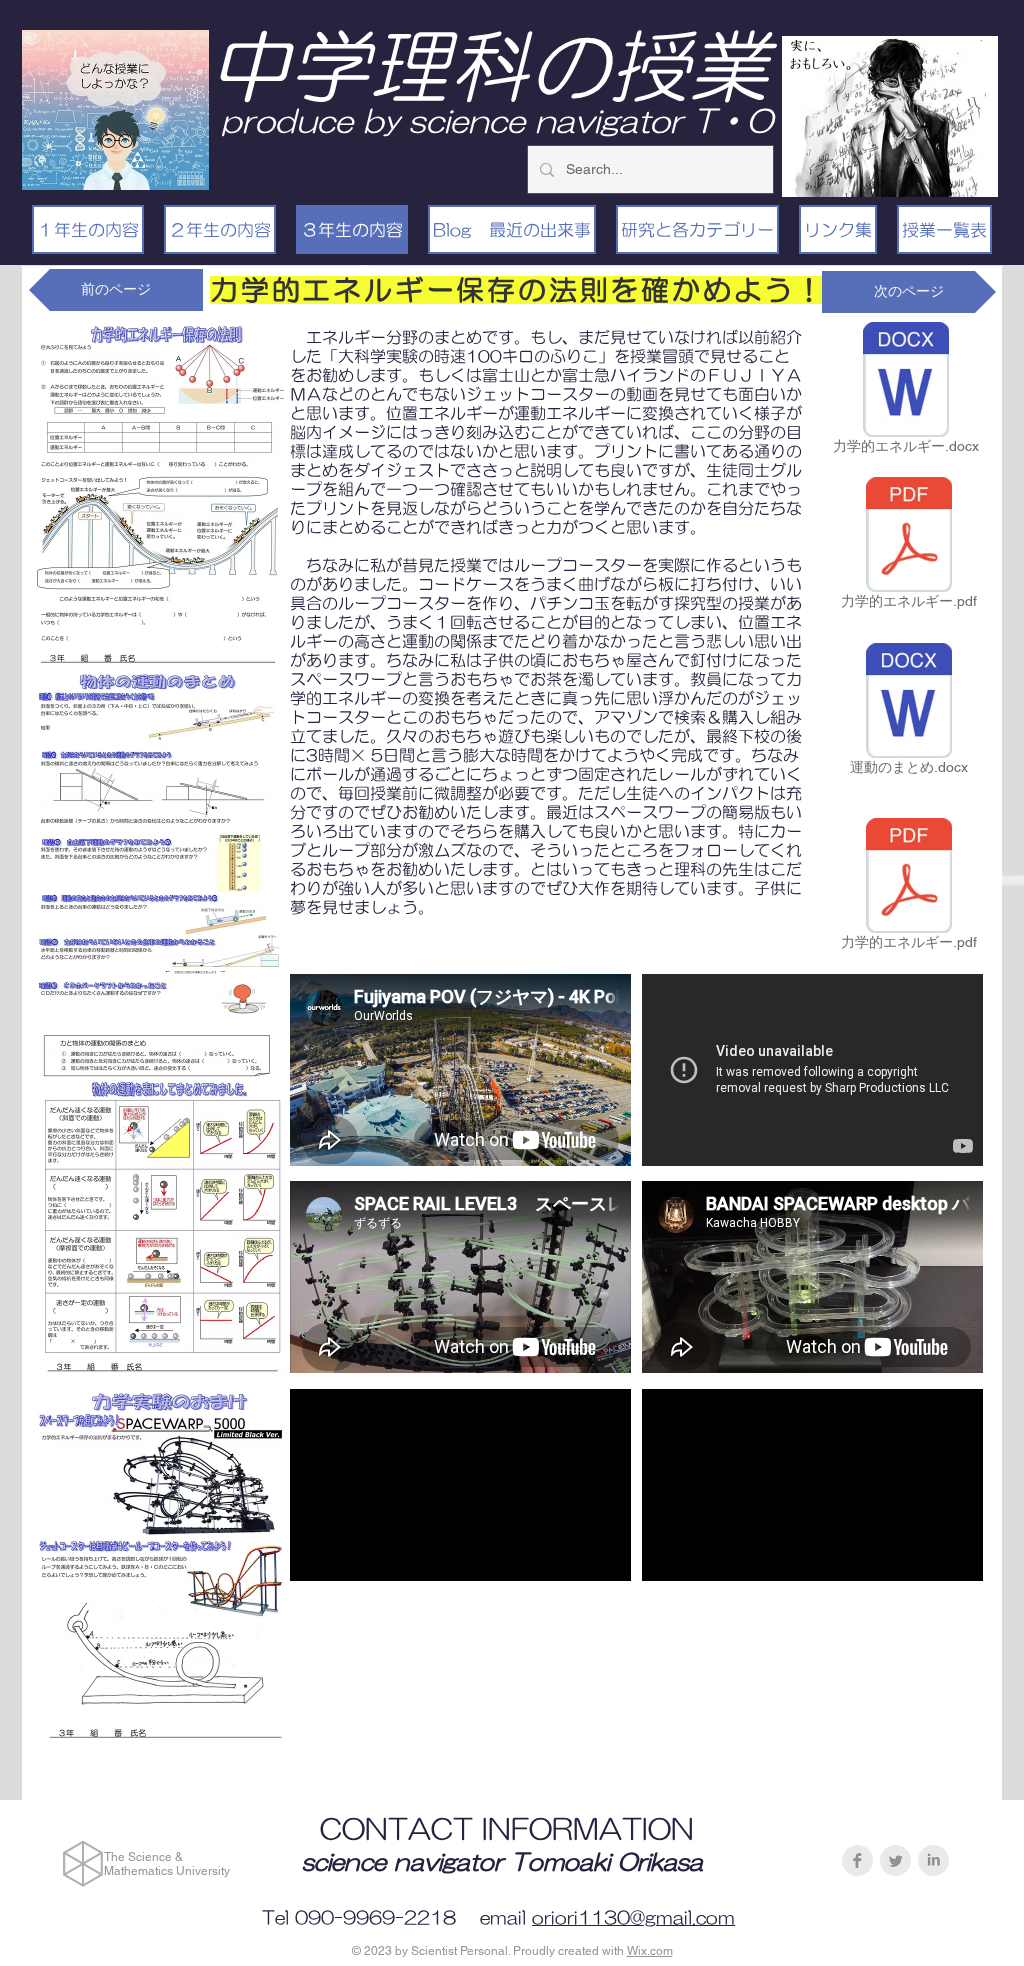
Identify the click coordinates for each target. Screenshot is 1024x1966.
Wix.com (650, 1951)
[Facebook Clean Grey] (857, 1860)
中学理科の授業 (489, 66)
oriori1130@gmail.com (633, 1918)
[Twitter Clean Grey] (895, 1860)
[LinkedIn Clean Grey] (933, 1860)
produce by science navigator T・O (497, 120)
